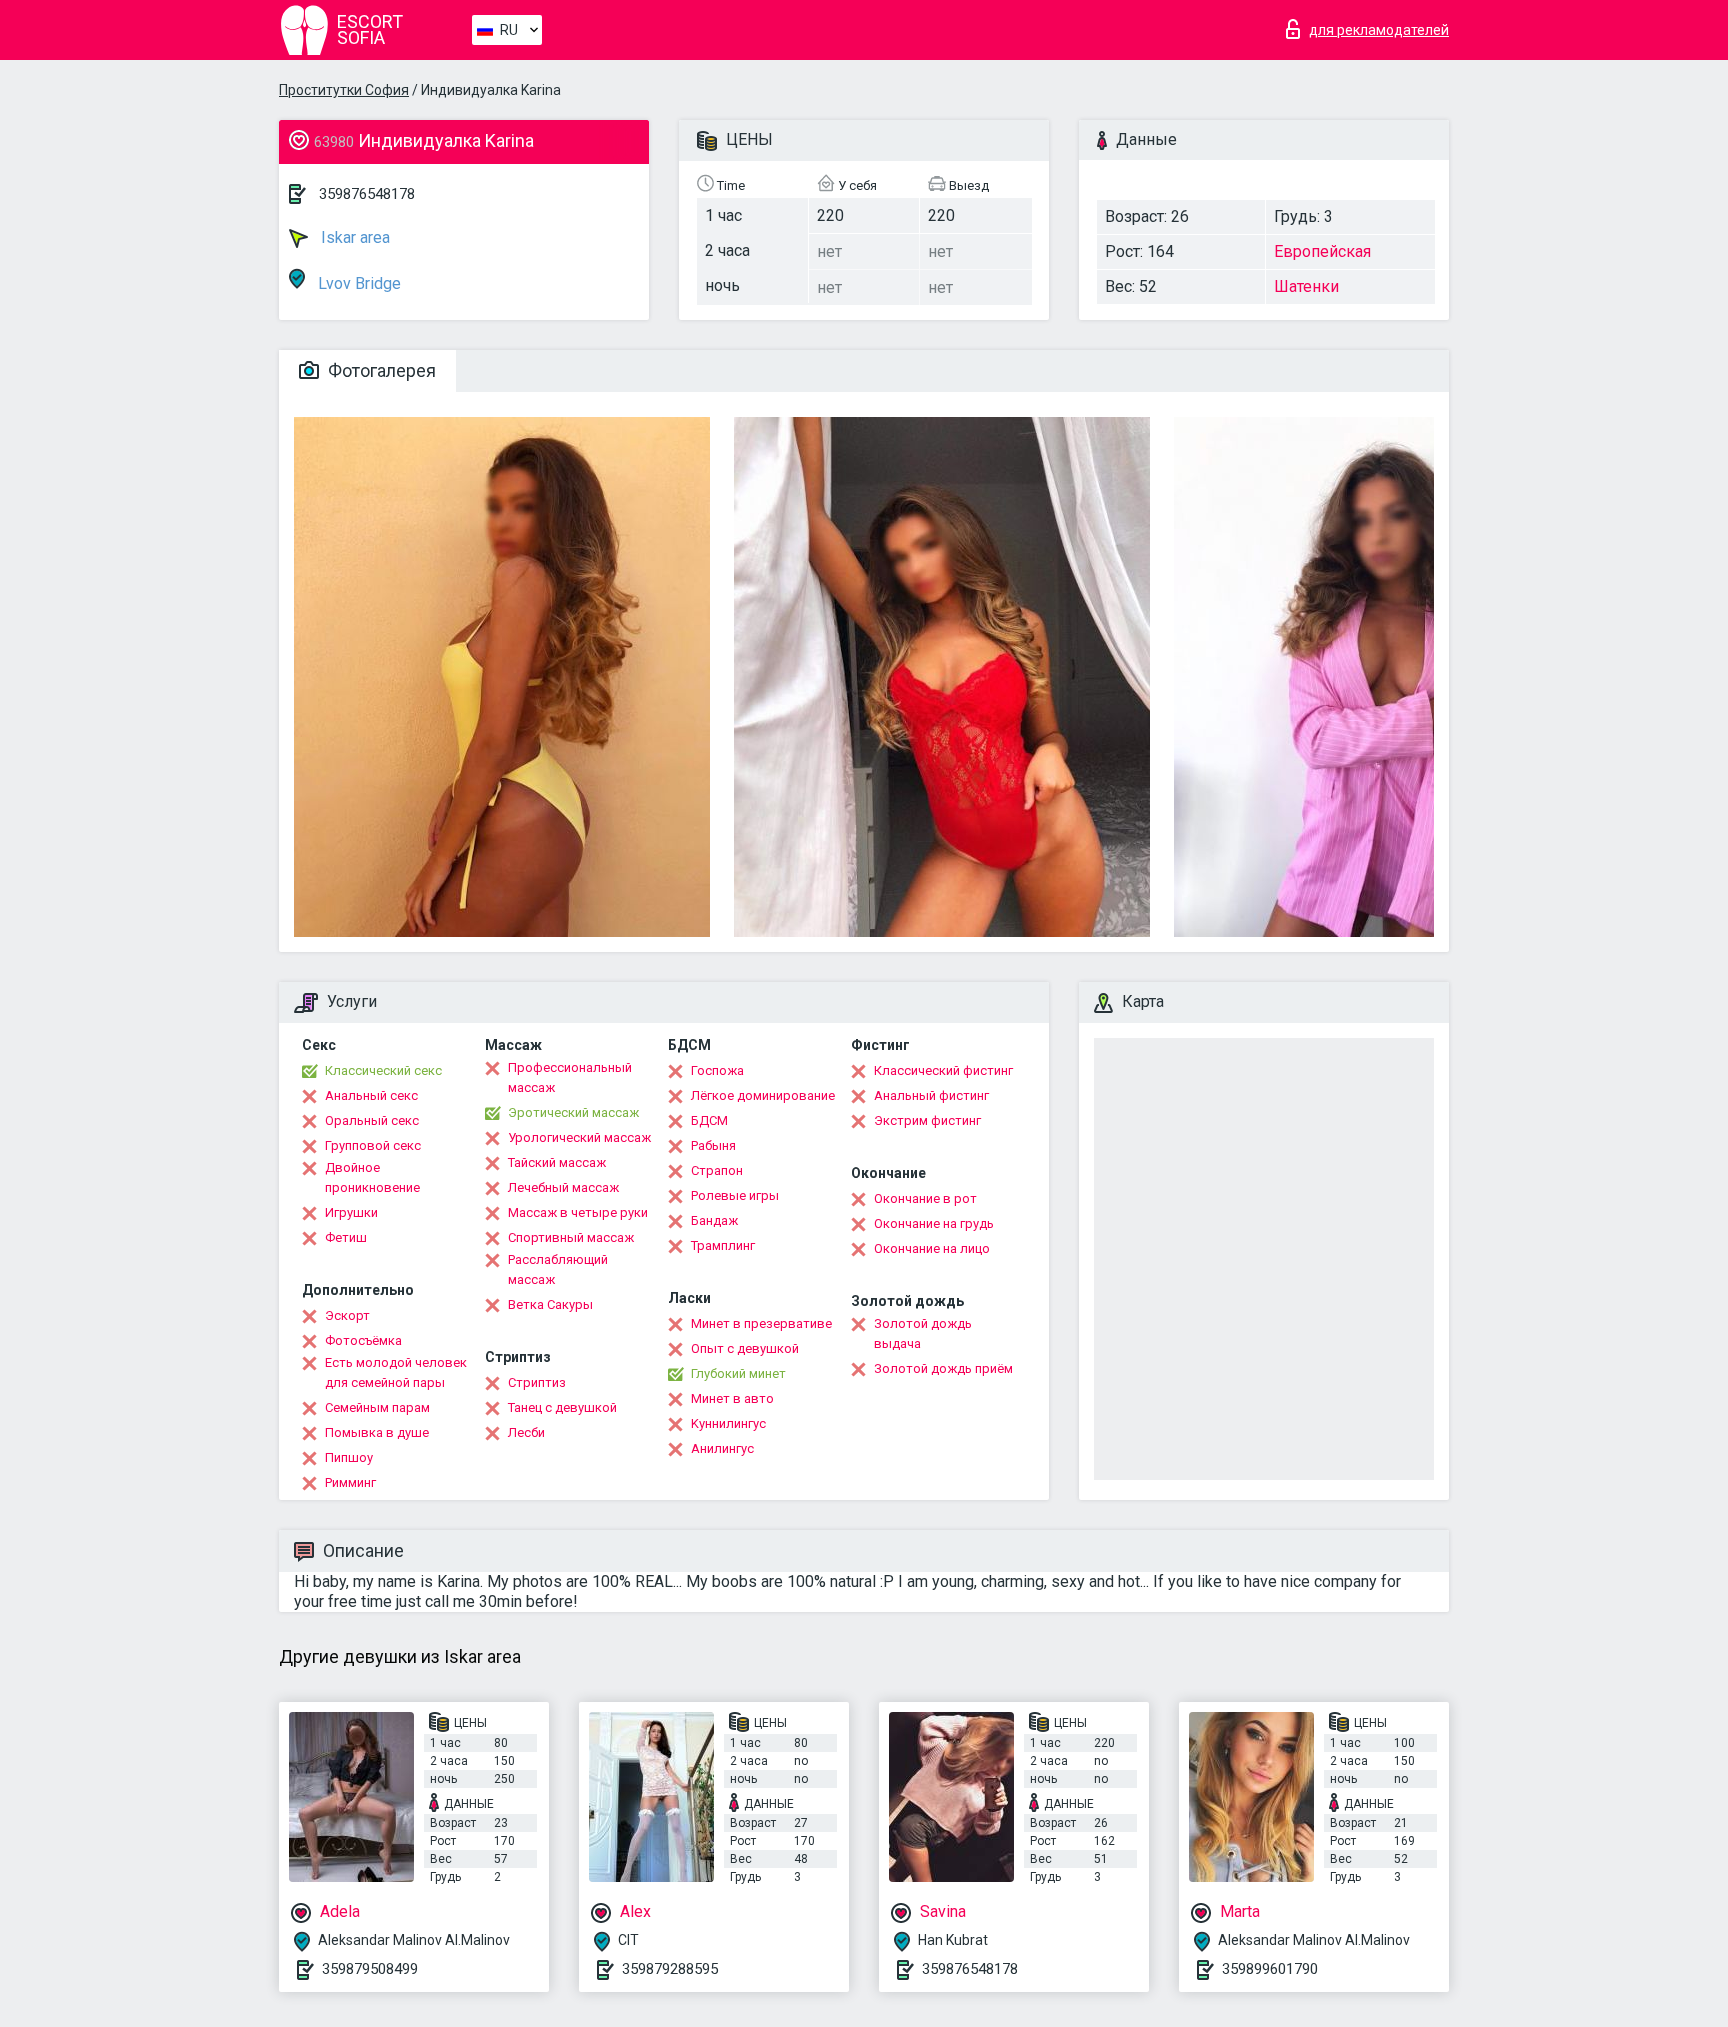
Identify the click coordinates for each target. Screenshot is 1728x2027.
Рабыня (713, 1145)
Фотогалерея (380, 370)
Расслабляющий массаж (558, 1269)
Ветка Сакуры (550, 1304)
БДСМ (709, 1120)
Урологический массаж (579, 1137)
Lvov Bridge (357, 283)
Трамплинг (723, 1245)
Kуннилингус (728, 1423)
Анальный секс (371, 1095)
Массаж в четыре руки (578, 1212)
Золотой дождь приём (943, 1368)
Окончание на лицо (932, 1248)
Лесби (526, 1432)
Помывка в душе (377, 1432)
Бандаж (714, 1220)
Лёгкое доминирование (763, 1095)
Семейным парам (377, 1407)
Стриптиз (537, 1382)
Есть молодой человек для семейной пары (396, 1372)
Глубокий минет (738, 1373)
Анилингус (722, 1448)
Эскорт (347, 1315)
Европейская (1322, 251)
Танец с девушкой (562, 1407)
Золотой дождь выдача (923, 1333)
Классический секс (383, 1070)
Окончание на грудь (934, 1223)
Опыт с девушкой (745, 1348)
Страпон (717, 1170)
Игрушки (351, 1212)
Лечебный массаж (563, 1187)
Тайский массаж (557, 1162)
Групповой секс (373, 1145)
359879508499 (370, 1969)
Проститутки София (344, 90)
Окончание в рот (925, 1198)
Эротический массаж (573, 1112)
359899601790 (1270, 1969)
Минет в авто (732, 1398)
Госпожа (717, 1070)
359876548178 (367, 194)
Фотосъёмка (363, 1340)
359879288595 (670, 1969)
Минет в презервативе (761, 1323)
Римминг (350, 1482)
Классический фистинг (943, 1070)
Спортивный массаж (571, 1237)
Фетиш (346, 1237)
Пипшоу (349, 1457)
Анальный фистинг (931, 1095)
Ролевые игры (735, 1195)
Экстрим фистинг (927, 1120)
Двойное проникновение (372, 1177)
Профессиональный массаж (570, 1077)
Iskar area (353, 237)
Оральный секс (372, 1120)
